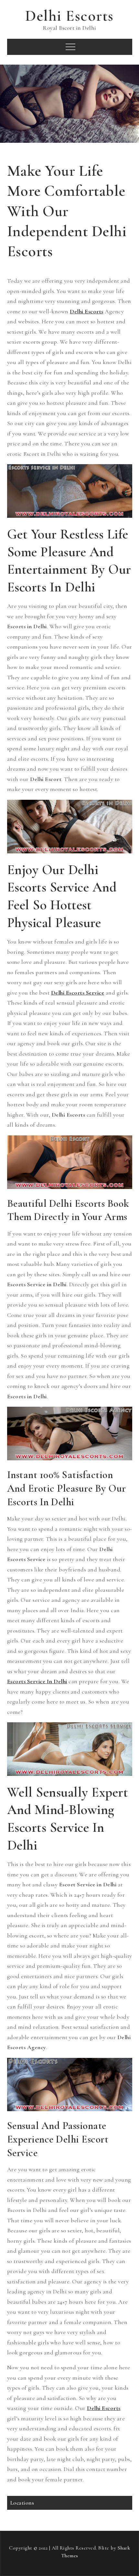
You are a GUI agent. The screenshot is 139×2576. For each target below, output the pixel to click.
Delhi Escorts (69, 16)
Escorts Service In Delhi (37, 1681)
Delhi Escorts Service (78, 993)
